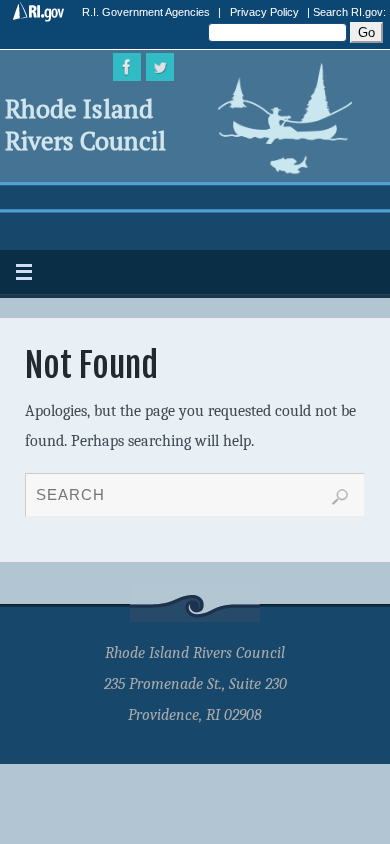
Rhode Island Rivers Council (85, 125)
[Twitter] (160, 67)
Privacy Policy (264, 12)
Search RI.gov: (349, 12)
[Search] (340, 497)
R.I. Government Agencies (146, 12)
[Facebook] (127, 67)
